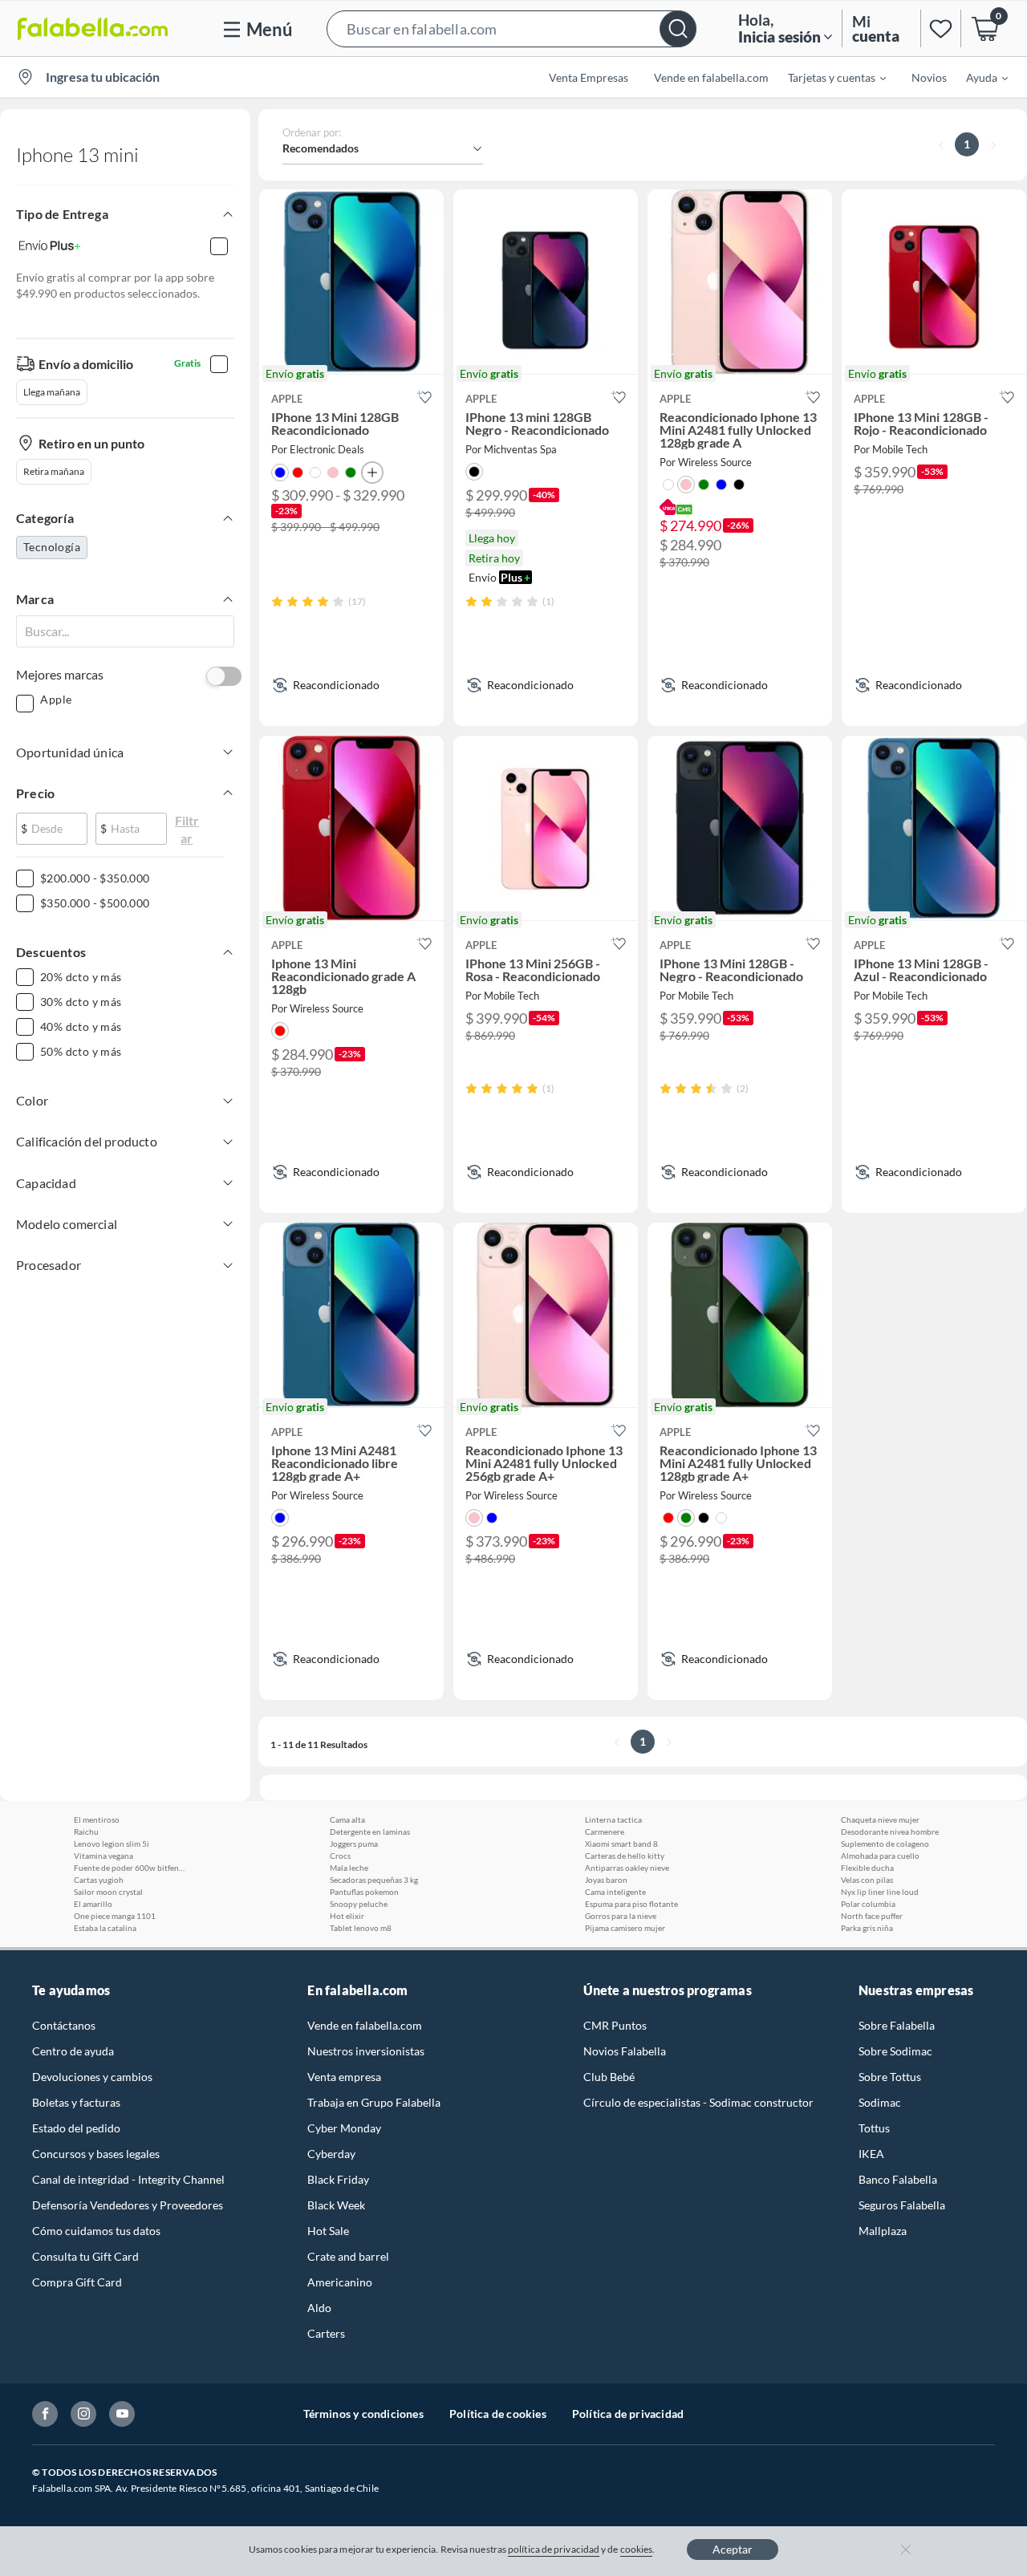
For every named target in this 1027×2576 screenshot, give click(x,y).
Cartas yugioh (99, 1880)
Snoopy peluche (359, 1904)
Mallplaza (883, 2231)
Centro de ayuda (73, 2051)
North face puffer (872, 1916)
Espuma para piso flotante (631, 1904)
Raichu (86, 1832)
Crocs (340, 1856)
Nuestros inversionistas (366, 2051)
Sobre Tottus (890, 2077)
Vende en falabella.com (365, 2025)
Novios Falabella (625, 2051)
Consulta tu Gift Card (85, 2256)
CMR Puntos (615, 2025)
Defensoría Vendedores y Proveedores (128, 2205)
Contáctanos (64, 2025)
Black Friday (338, 2179)
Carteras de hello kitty (625, 1856)
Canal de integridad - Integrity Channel (128, 2179)
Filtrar (187, 824)
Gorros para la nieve (621, 1916)
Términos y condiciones (363, 2414)
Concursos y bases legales (96, 2154)
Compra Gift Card (77, 2282)
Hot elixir (347, 1916)
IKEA (871, 2154)
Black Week (336, 2205)
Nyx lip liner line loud (880, 1892)
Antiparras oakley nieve (627, 1868)
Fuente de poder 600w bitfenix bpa (130, 1868)
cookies (637, 2549)
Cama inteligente (615, 1892)
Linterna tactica (613, 1819)
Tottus (874, 2128)
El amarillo (93, 1904)
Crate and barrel (348, 2256)
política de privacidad (554, 2549)
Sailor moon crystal (108, 1892)
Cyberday (331, 2154)
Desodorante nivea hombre (890, 1832)
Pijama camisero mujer (625, 1928)
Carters (326, 2333)
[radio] (277, 601)
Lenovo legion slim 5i (112, 1844)
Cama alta (347, 1819)
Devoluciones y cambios (92, 2077)
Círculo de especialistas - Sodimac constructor (698, 2102)
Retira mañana (54, 471)
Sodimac (880, 2102)
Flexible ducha (867, 1868)
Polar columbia (868, 1904)
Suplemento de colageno (885, 1844)
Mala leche (349, 1868)
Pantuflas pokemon (364, 1892)
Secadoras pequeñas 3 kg (374, 1880)
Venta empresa (344, 2077)
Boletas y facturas (76, 2102)
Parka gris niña (867, 1928)
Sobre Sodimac (895, 2051)
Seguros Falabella (902, 2205)
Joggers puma (354, 1844)
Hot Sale (328, 2231)
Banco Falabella (898, 2179)
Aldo (319, 2308)
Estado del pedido (76, 2128)
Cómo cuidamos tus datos (96, 2231)
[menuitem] (827, 77)
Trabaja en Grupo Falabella (374, 2102)
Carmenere (605, 1832)
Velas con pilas (867, 1880)
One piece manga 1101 (115, 1916)
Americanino (340, 2282)
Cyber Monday (344, 2128)
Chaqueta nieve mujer (880, 1819)
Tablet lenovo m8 (361, 1928)
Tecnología (52, 547)
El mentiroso (97, 1819)
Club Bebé (609, 2077)
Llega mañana (52, 392)
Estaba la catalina (105, 1928)
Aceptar (733, 2549)
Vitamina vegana (104, 1856)
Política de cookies (498, 2414)
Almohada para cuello (880, 1856)
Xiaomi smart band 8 (621, 1844)
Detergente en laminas (370, 1832)
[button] (511, 28)
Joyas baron (606, 1880)
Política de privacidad (628, 2414)
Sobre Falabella (897, 2025)
